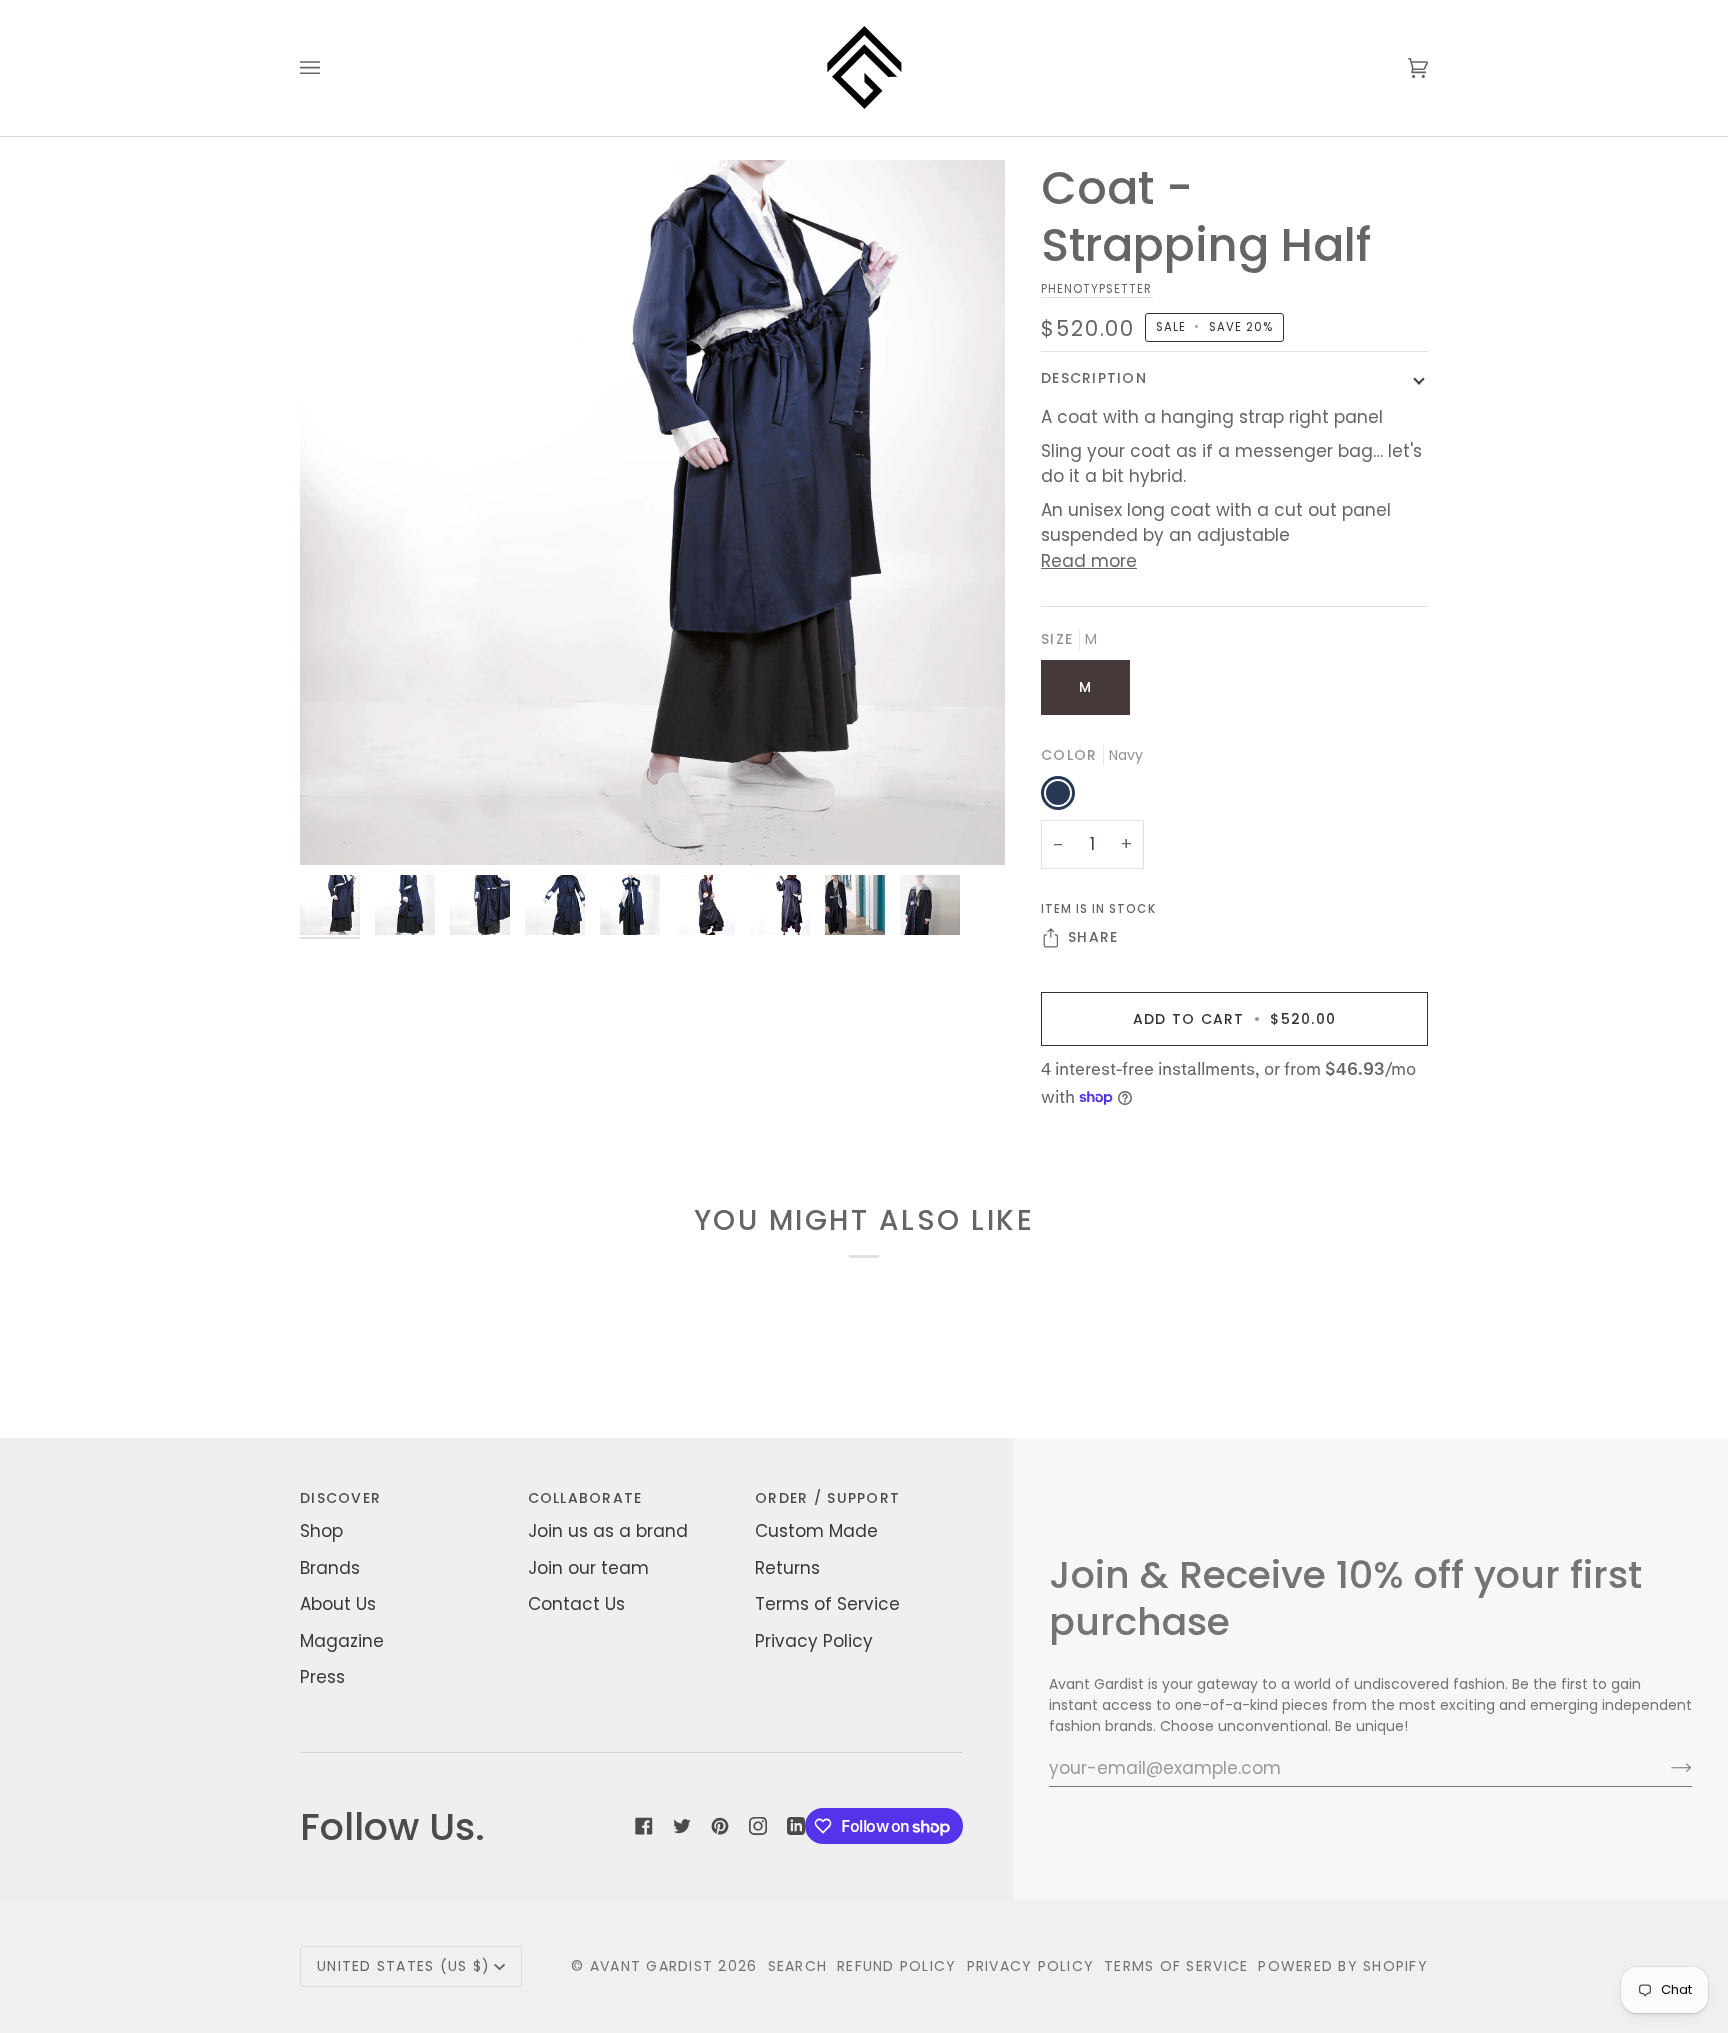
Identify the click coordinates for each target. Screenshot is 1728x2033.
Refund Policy (896, 1966)
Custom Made (816, 1531)
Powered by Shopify (1343, 1966)
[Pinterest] (720, 1826)
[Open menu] (330, 68)
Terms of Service (827, 1604)
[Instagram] (758, 1826)
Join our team (588, 1568)
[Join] (1665, 1768)
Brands (330, 1568)
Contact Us (576, 1604)
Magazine (342, 1641)
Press (322, 1677)
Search (798, 1966)
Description (1094, 378)
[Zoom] (652, 512)
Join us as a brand (608, 1531)
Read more (1089, 561)
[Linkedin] (796, 1826)
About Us (338, 1604)
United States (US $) (403, 1966)
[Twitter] (682, 1826)
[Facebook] (644, 1826)
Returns (787, 1568)
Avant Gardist (651, 1966)
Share (1093, 937)
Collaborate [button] (585, 1498)
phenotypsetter (1097, 289)
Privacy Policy (814, 1641)
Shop (321, 1531)
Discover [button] (340, 1498)
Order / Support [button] (827, 1498)
